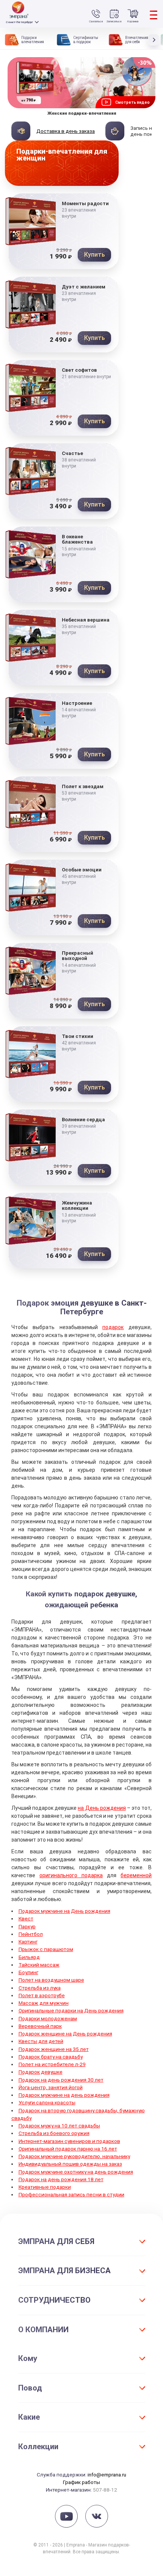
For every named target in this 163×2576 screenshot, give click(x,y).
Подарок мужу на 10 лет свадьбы (59, 2126)
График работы (81, 2482)
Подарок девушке (41, 2072)
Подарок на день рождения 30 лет (61, 2080)
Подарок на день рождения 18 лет (61, 2179)
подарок (113, 1327)
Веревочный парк (40, 2026)
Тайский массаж (39, 1965)
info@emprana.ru (107, 2475)
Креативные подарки (45, 2187)
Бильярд (29, 1957)
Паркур (27, 1926)
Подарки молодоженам (48, 2018)
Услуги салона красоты (47, 2102)
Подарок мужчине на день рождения (64, 2095)
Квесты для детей (41, 2041)
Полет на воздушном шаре (51, 1980)
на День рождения (102, 1808)
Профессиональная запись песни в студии (71, 2194)
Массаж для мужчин (44, 2003)
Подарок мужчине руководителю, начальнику (74, 2156)
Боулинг (28, 1972)
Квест (26, 1918)
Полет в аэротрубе (42, 1995)
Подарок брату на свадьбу (51, 2057)
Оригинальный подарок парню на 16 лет (68, 2149)
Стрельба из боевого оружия (54, 2133)
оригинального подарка (71, 1875)
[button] (155, 40)
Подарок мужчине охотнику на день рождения (76, 2172)
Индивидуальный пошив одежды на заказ (70, 2164)
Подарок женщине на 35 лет (54, 2049)
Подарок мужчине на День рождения (64, 1911)
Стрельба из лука (40, 1988)
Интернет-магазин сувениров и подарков (69, 2141)
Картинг (28, 1942)
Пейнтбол (31, 1934)
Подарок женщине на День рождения (65, 2034)
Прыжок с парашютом (46, 1949)
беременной (136, 1875)
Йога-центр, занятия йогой (51, 2087)
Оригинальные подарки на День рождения (71, 2010)
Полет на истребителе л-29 (52, 2064)
